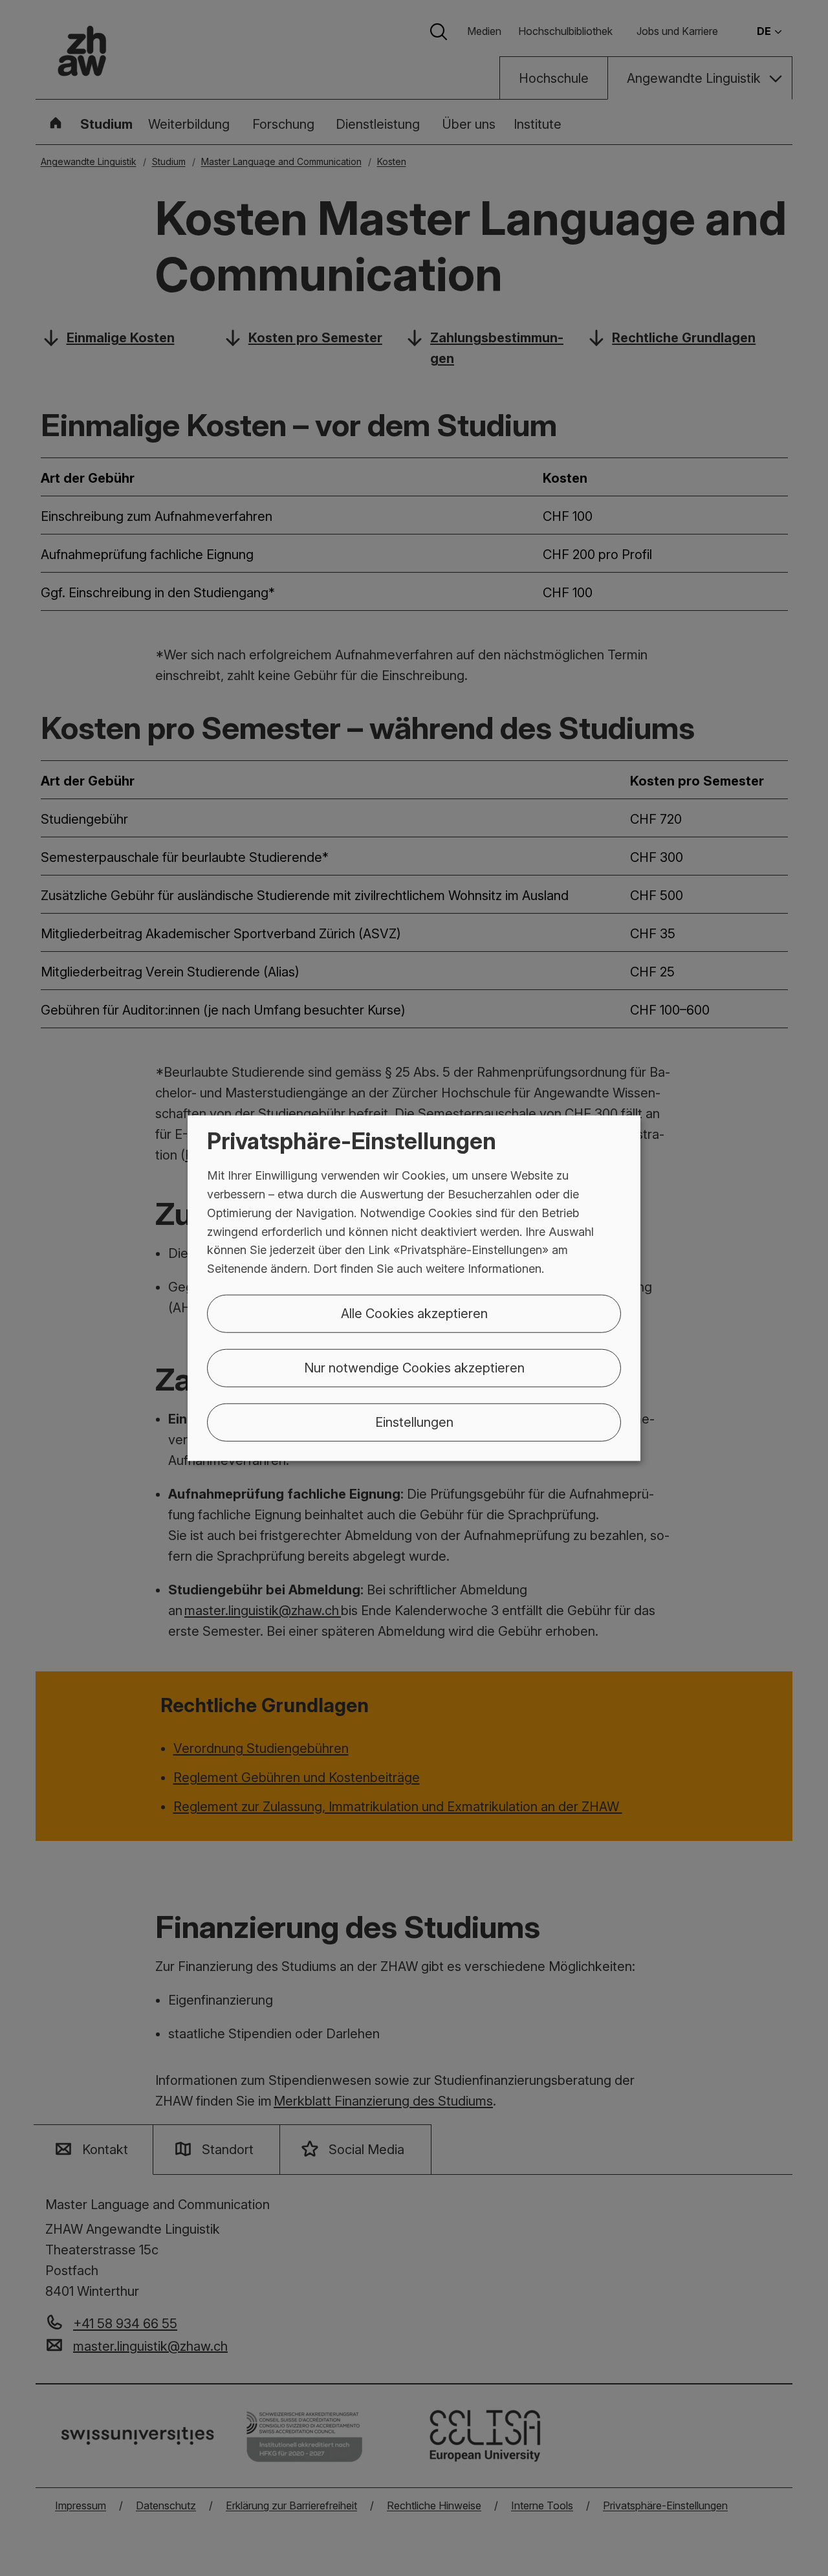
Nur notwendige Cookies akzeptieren (414, 1368)
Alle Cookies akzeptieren (414, 1314)
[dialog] (414, 1288)
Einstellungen (414, 1422)
